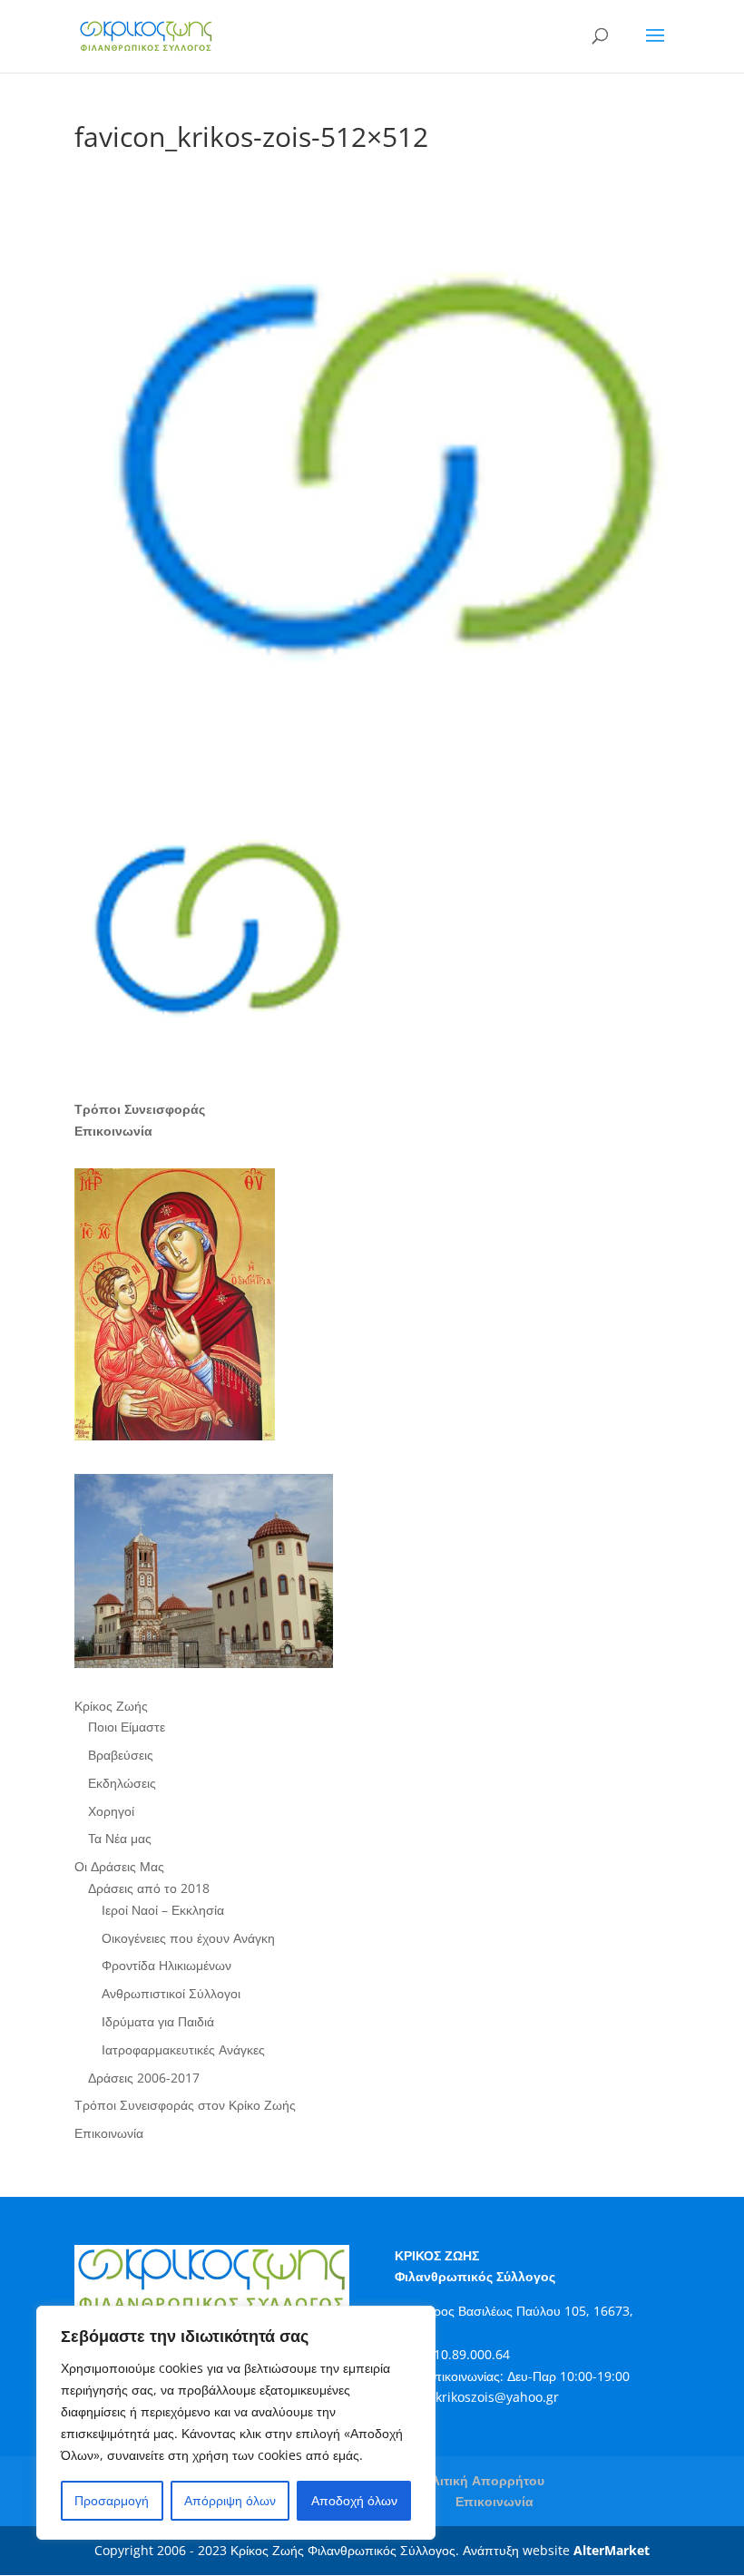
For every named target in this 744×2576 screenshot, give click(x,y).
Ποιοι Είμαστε (127, 1727)
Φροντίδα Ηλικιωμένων (166, 1965)
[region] (236, 2423)
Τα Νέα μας (120, 1838)
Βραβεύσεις (121, 1755)
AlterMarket (612, 2550)
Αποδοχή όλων (354, 2500)
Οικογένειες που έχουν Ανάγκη (188, 1938)
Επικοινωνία (109, 2133)
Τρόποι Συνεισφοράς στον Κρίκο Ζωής (185, 2105)
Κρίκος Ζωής (111, 1706)
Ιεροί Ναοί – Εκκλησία (163, 1910)
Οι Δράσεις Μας (119, 1866)
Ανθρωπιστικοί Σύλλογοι (171, 1993)
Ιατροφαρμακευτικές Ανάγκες (183, 2049)
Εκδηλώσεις (122, 1783)
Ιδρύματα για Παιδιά (158, 2021)
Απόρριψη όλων (230, 2500)
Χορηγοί (111, 1811)
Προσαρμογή (112, 2500)
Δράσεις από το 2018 (149, 1888)
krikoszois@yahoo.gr (497, 2397)
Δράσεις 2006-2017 (144, 2078)
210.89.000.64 (468, 2354)
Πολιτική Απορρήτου (480, 2480)
